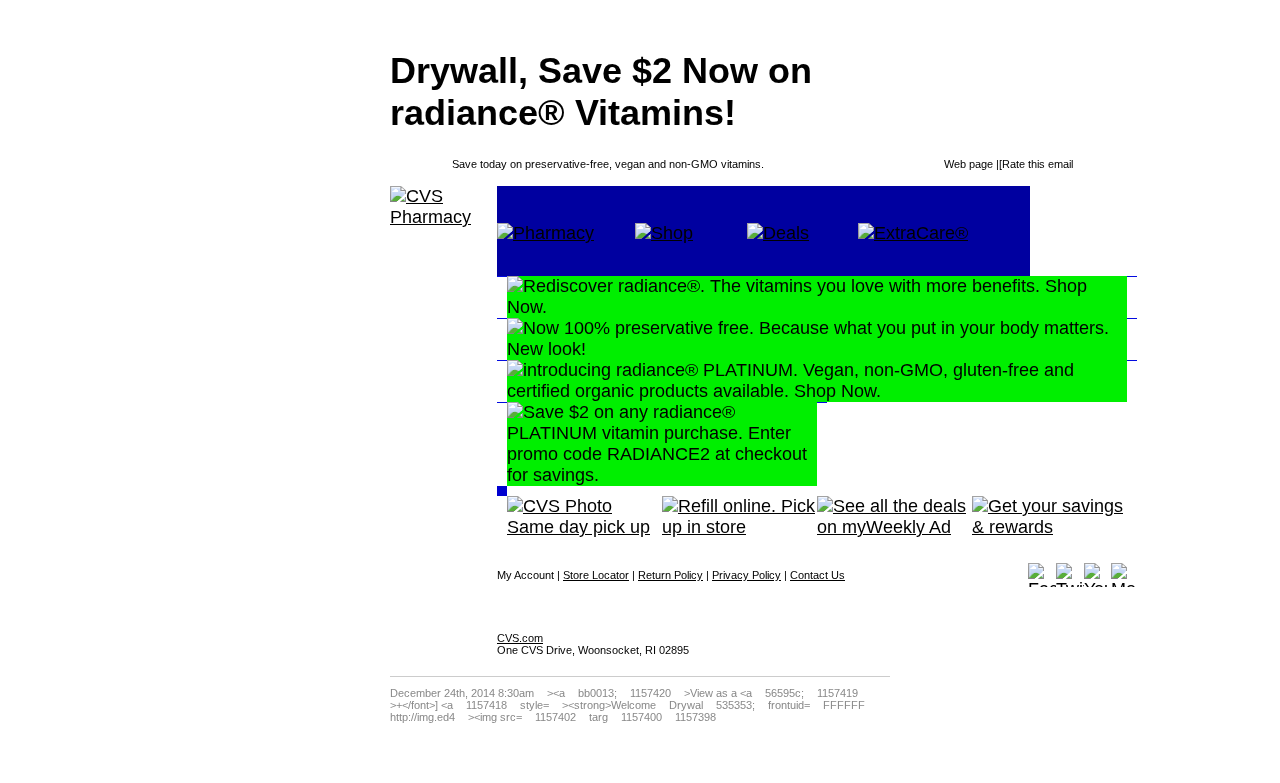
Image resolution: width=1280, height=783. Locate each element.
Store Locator (596, 575)
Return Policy (670, 575)
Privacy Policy (746, 575)
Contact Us (817, 575)
